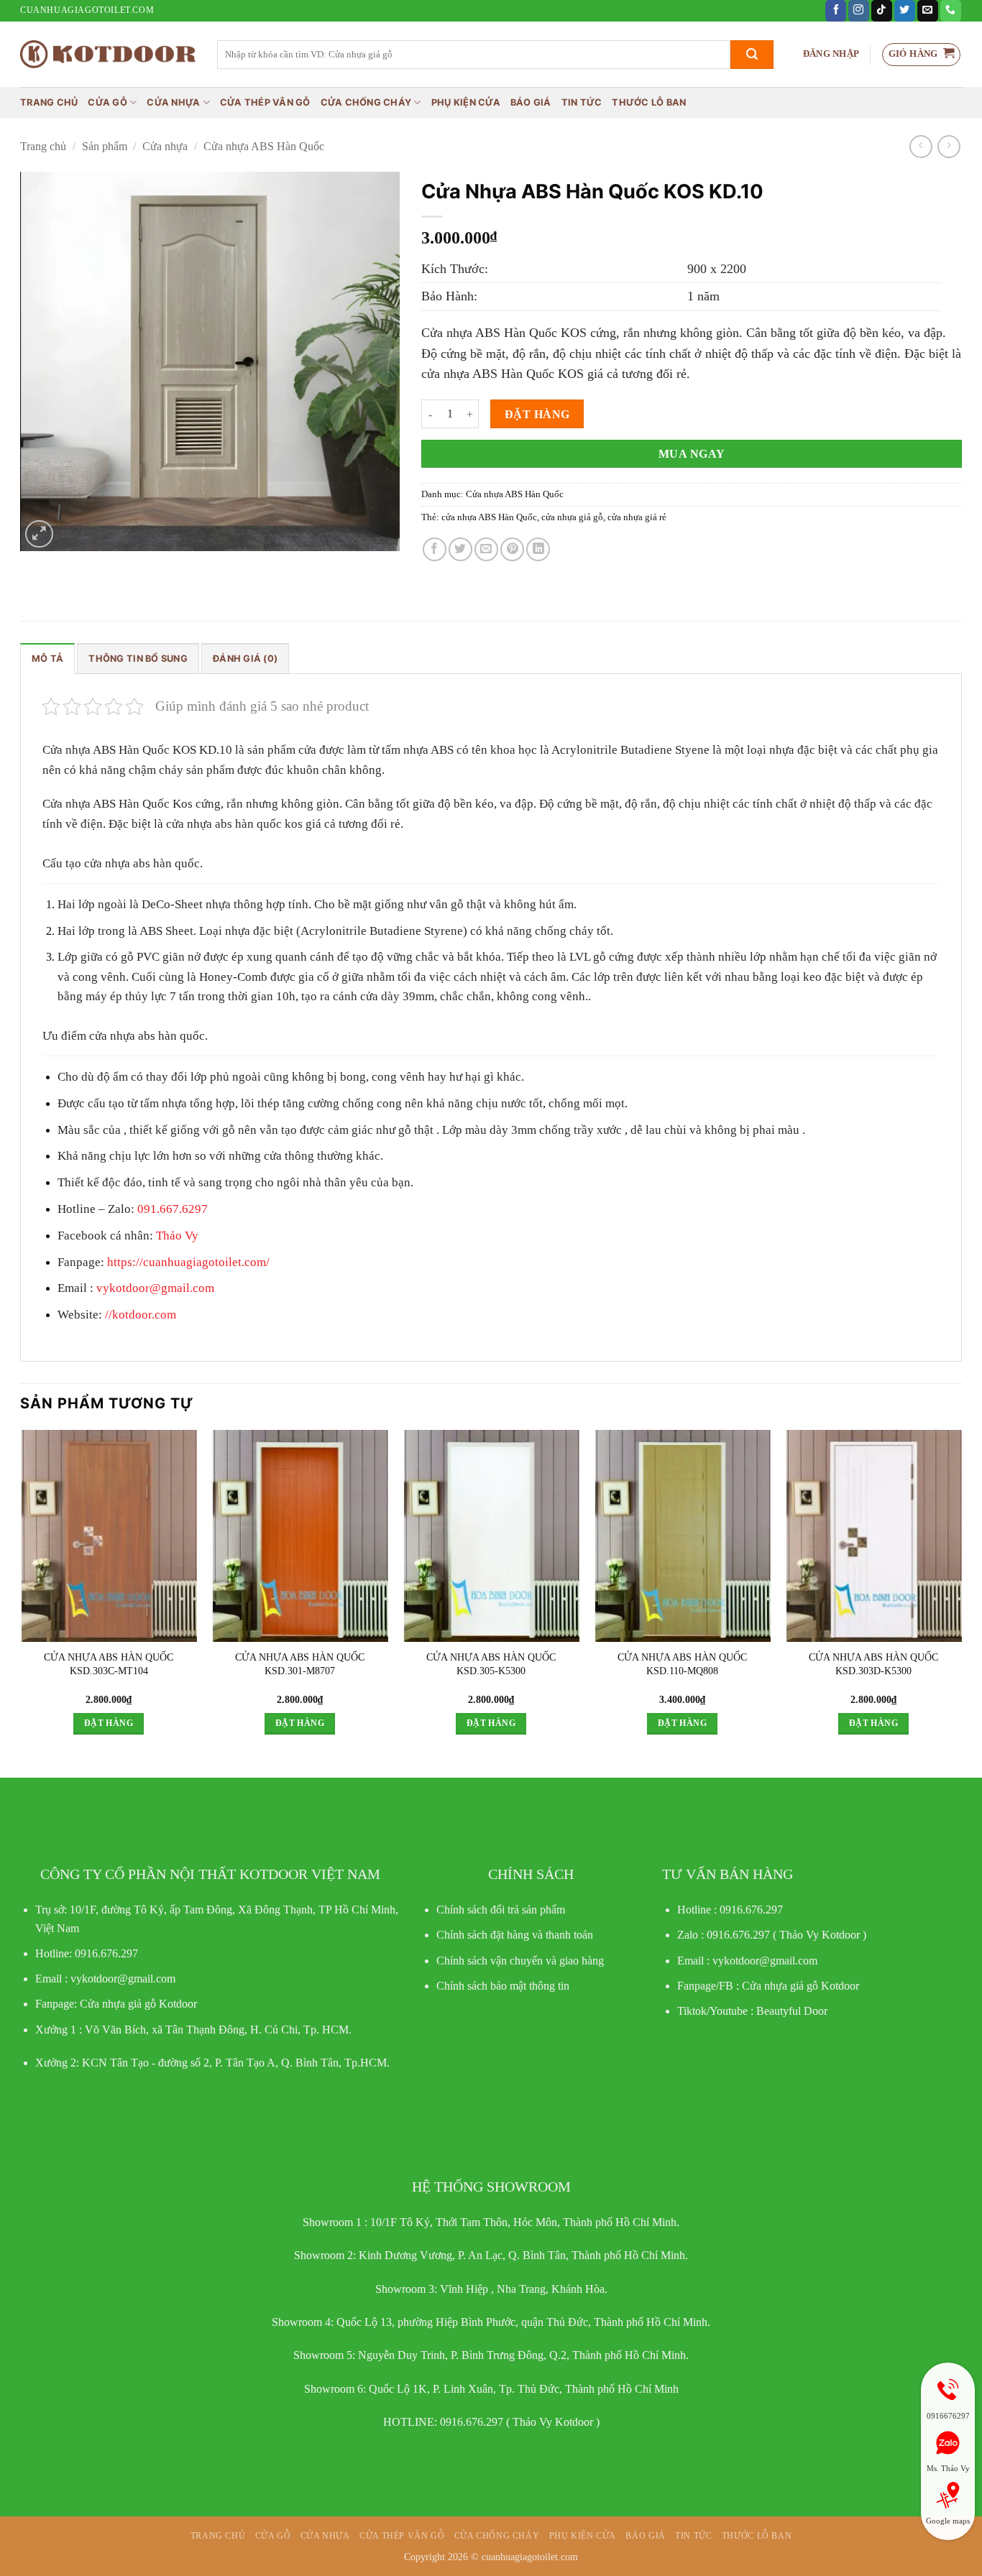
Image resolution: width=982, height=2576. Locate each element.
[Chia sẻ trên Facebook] (435, 549)
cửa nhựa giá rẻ (637, 517)
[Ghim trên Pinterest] (512, 549)
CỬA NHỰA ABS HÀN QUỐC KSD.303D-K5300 (873, 1664)
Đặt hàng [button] (109, 1723)
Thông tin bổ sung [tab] (138, 659)
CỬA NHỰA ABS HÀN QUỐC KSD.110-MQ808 (682, 1664)
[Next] (961, 1595)
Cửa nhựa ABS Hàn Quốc (264, 146)
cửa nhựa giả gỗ (572, 517)
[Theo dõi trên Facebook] (836, 11)
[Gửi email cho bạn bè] (486, 549)
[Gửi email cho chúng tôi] (928, 11)
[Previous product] (949, 146)
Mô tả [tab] (47, 659)
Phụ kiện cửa (466, 102)
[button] (831, 54)
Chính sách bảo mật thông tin (503, 1986)
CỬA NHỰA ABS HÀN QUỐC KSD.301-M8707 (300, 1664)
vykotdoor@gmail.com (154, 1288)
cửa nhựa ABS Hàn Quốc (489, 517)
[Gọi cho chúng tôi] (951, 11)
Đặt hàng (537, 414)
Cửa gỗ (107, 102)
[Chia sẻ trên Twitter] (460, 549)
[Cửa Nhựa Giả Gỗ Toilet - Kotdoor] (108, 54)
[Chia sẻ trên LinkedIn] (538, 549)
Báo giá (531, 102)
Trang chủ (49, 102)
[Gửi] (752, 55)
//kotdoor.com (139, 1315)
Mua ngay (692, 454)
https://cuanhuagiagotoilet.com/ (188, 1262)
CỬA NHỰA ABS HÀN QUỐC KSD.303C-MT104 (109, 1664)
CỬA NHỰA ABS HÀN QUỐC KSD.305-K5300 (491, 1664)
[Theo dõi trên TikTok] (882, 11)
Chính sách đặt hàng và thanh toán (515, 1935)
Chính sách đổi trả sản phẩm (501, 1910)
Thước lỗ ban (649, 102)
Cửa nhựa (173, 102)
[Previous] (21, 1595)
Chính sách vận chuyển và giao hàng (520, 1961)
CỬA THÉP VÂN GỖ (265, 102)
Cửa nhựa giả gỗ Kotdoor (800, 1986)
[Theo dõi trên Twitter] (905, 11)
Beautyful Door (792, 2011)
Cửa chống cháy (366, 102)
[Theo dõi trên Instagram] (859, 11)
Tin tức (582, 102)
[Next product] (921, 146)
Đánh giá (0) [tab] (245, 659)
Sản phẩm (105, 146)
